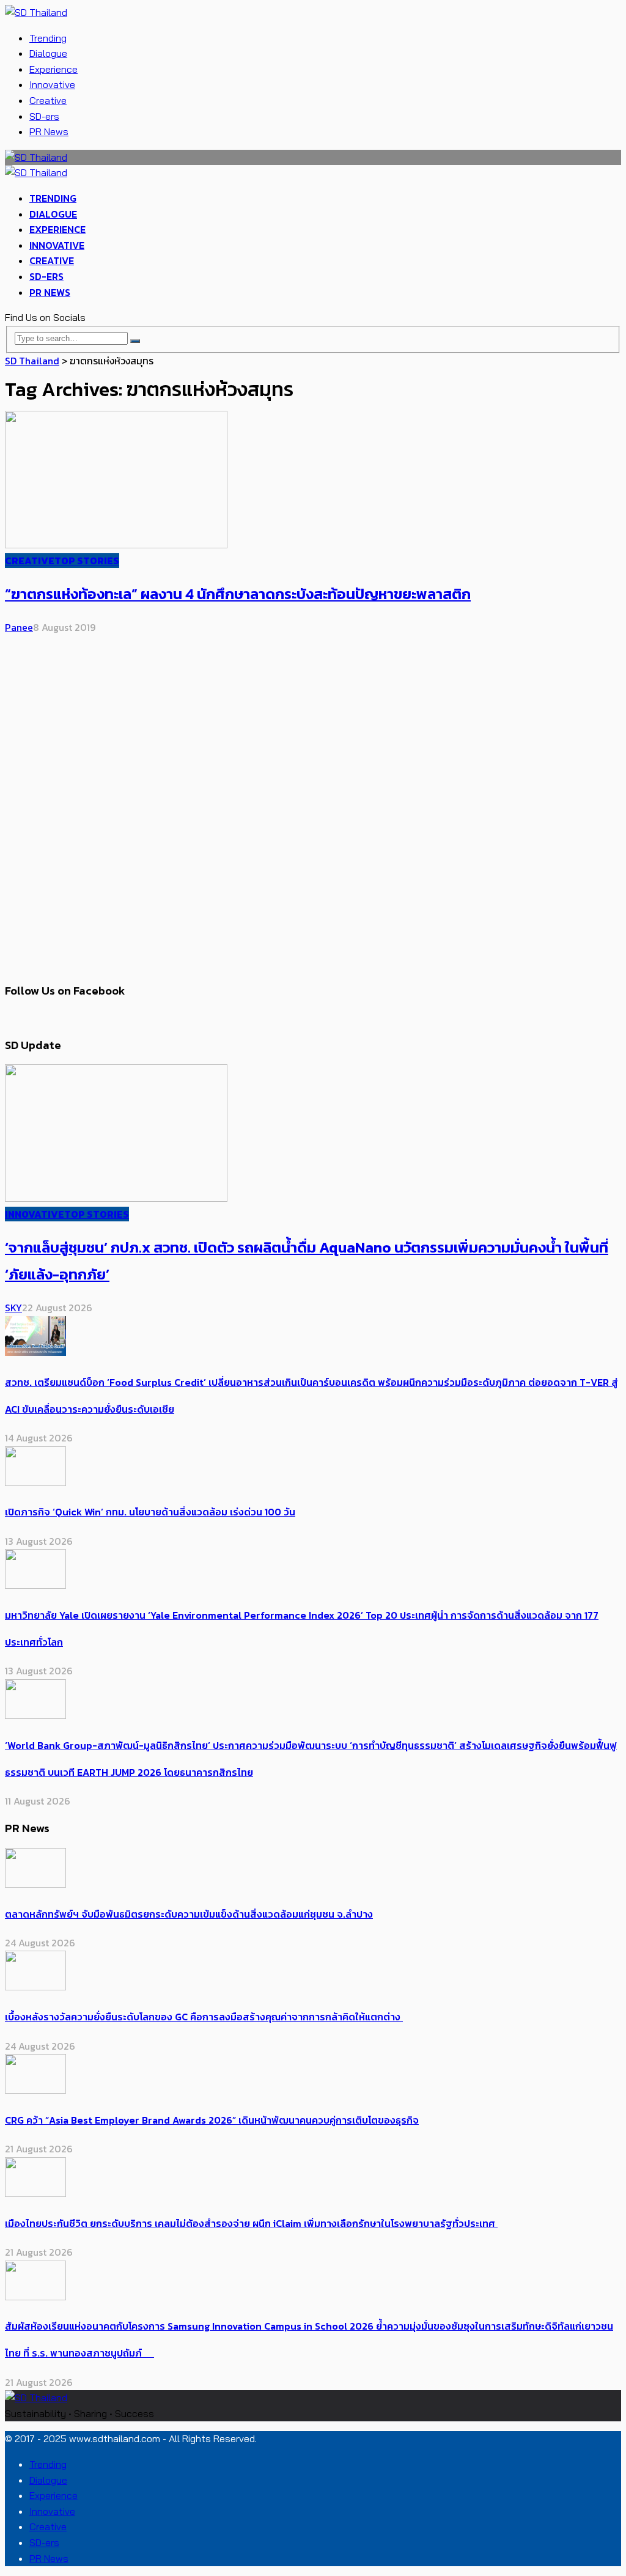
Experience (53, 69)
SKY (13, 1308)
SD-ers (44, 116)
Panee (19, 627)
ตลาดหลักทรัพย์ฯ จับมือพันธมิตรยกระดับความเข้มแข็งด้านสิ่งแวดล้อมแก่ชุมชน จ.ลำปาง (189, 1914)
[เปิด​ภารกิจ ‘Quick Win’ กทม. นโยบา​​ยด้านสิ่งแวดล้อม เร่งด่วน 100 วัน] (35, 1482)
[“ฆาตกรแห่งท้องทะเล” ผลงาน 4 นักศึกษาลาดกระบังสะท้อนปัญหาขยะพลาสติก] (116, 545)
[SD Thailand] (36, 12)
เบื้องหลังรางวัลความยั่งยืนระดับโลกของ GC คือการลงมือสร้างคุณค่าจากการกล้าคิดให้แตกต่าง (204, 2017)
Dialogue (48, 53)
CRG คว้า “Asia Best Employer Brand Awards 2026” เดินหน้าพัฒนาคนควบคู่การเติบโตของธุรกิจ (212, 2120)
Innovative (52, 84)
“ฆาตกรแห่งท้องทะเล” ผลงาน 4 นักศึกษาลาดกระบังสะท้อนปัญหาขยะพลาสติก (238, 594)
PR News (49, 131)
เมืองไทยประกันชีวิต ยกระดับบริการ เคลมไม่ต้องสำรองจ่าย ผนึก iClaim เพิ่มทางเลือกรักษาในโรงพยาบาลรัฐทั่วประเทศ (251, 2223)
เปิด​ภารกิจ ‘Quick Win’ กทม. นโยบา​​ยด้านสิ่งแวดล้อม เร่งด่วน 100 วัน (150, 1512)
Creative (48, 100)
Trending (48, 38)
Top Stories (87, 561)
